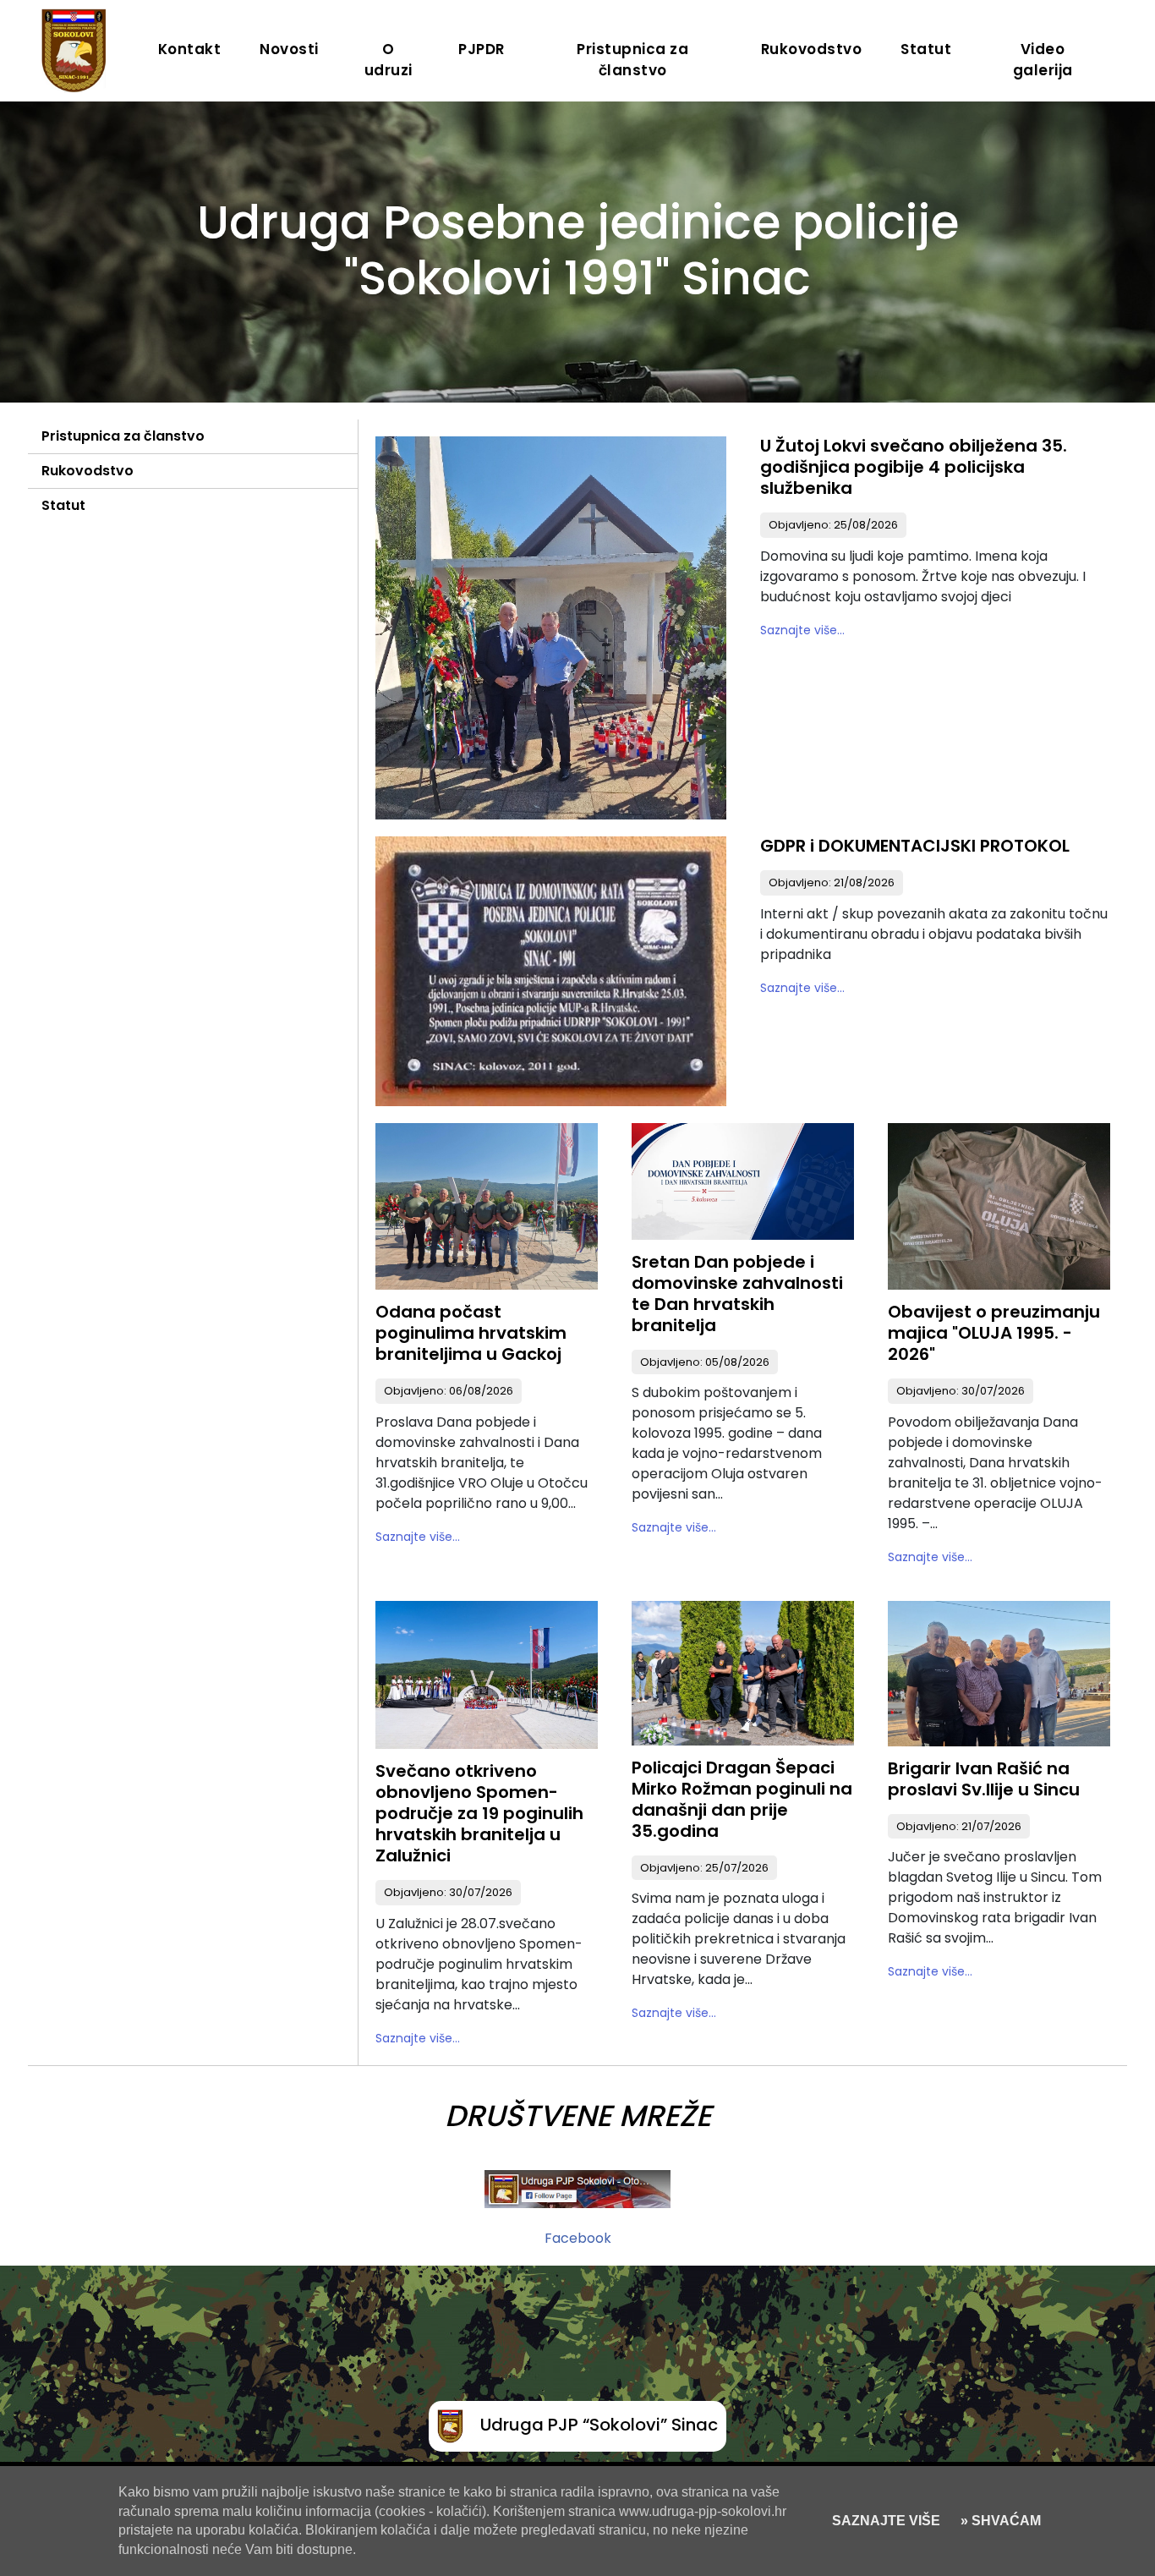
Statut (926, 49)
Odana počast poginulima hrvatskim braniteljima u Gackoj (471, 1333)
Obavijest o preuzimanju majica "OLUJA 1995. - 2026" (994, 1333)
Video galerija (1043, 60)
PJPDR (482, 49)
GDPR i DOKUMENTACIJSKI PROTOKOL (915, 846)
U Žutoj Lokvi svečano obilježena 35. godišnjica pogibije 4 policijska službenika (914, 467)
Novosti (289, 49)
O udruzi (389, 60)
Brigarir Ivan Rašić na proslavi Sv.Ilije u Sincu (984, 1779)
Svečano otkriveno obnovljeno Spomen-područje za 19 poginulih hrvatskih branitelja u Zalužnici (479, 1813)
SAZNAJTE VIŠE (886, 2521)
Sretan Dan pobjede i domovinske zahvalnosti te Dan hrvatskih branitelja (737, 1293)
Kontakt (190, 49)
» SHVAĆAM (999, 2521)
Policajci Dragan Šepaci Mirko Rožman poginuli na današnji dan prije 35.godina (742, 1799)
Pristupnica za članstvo (632, 60)
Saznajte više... (802, 630)
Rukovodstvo (812, 49)
